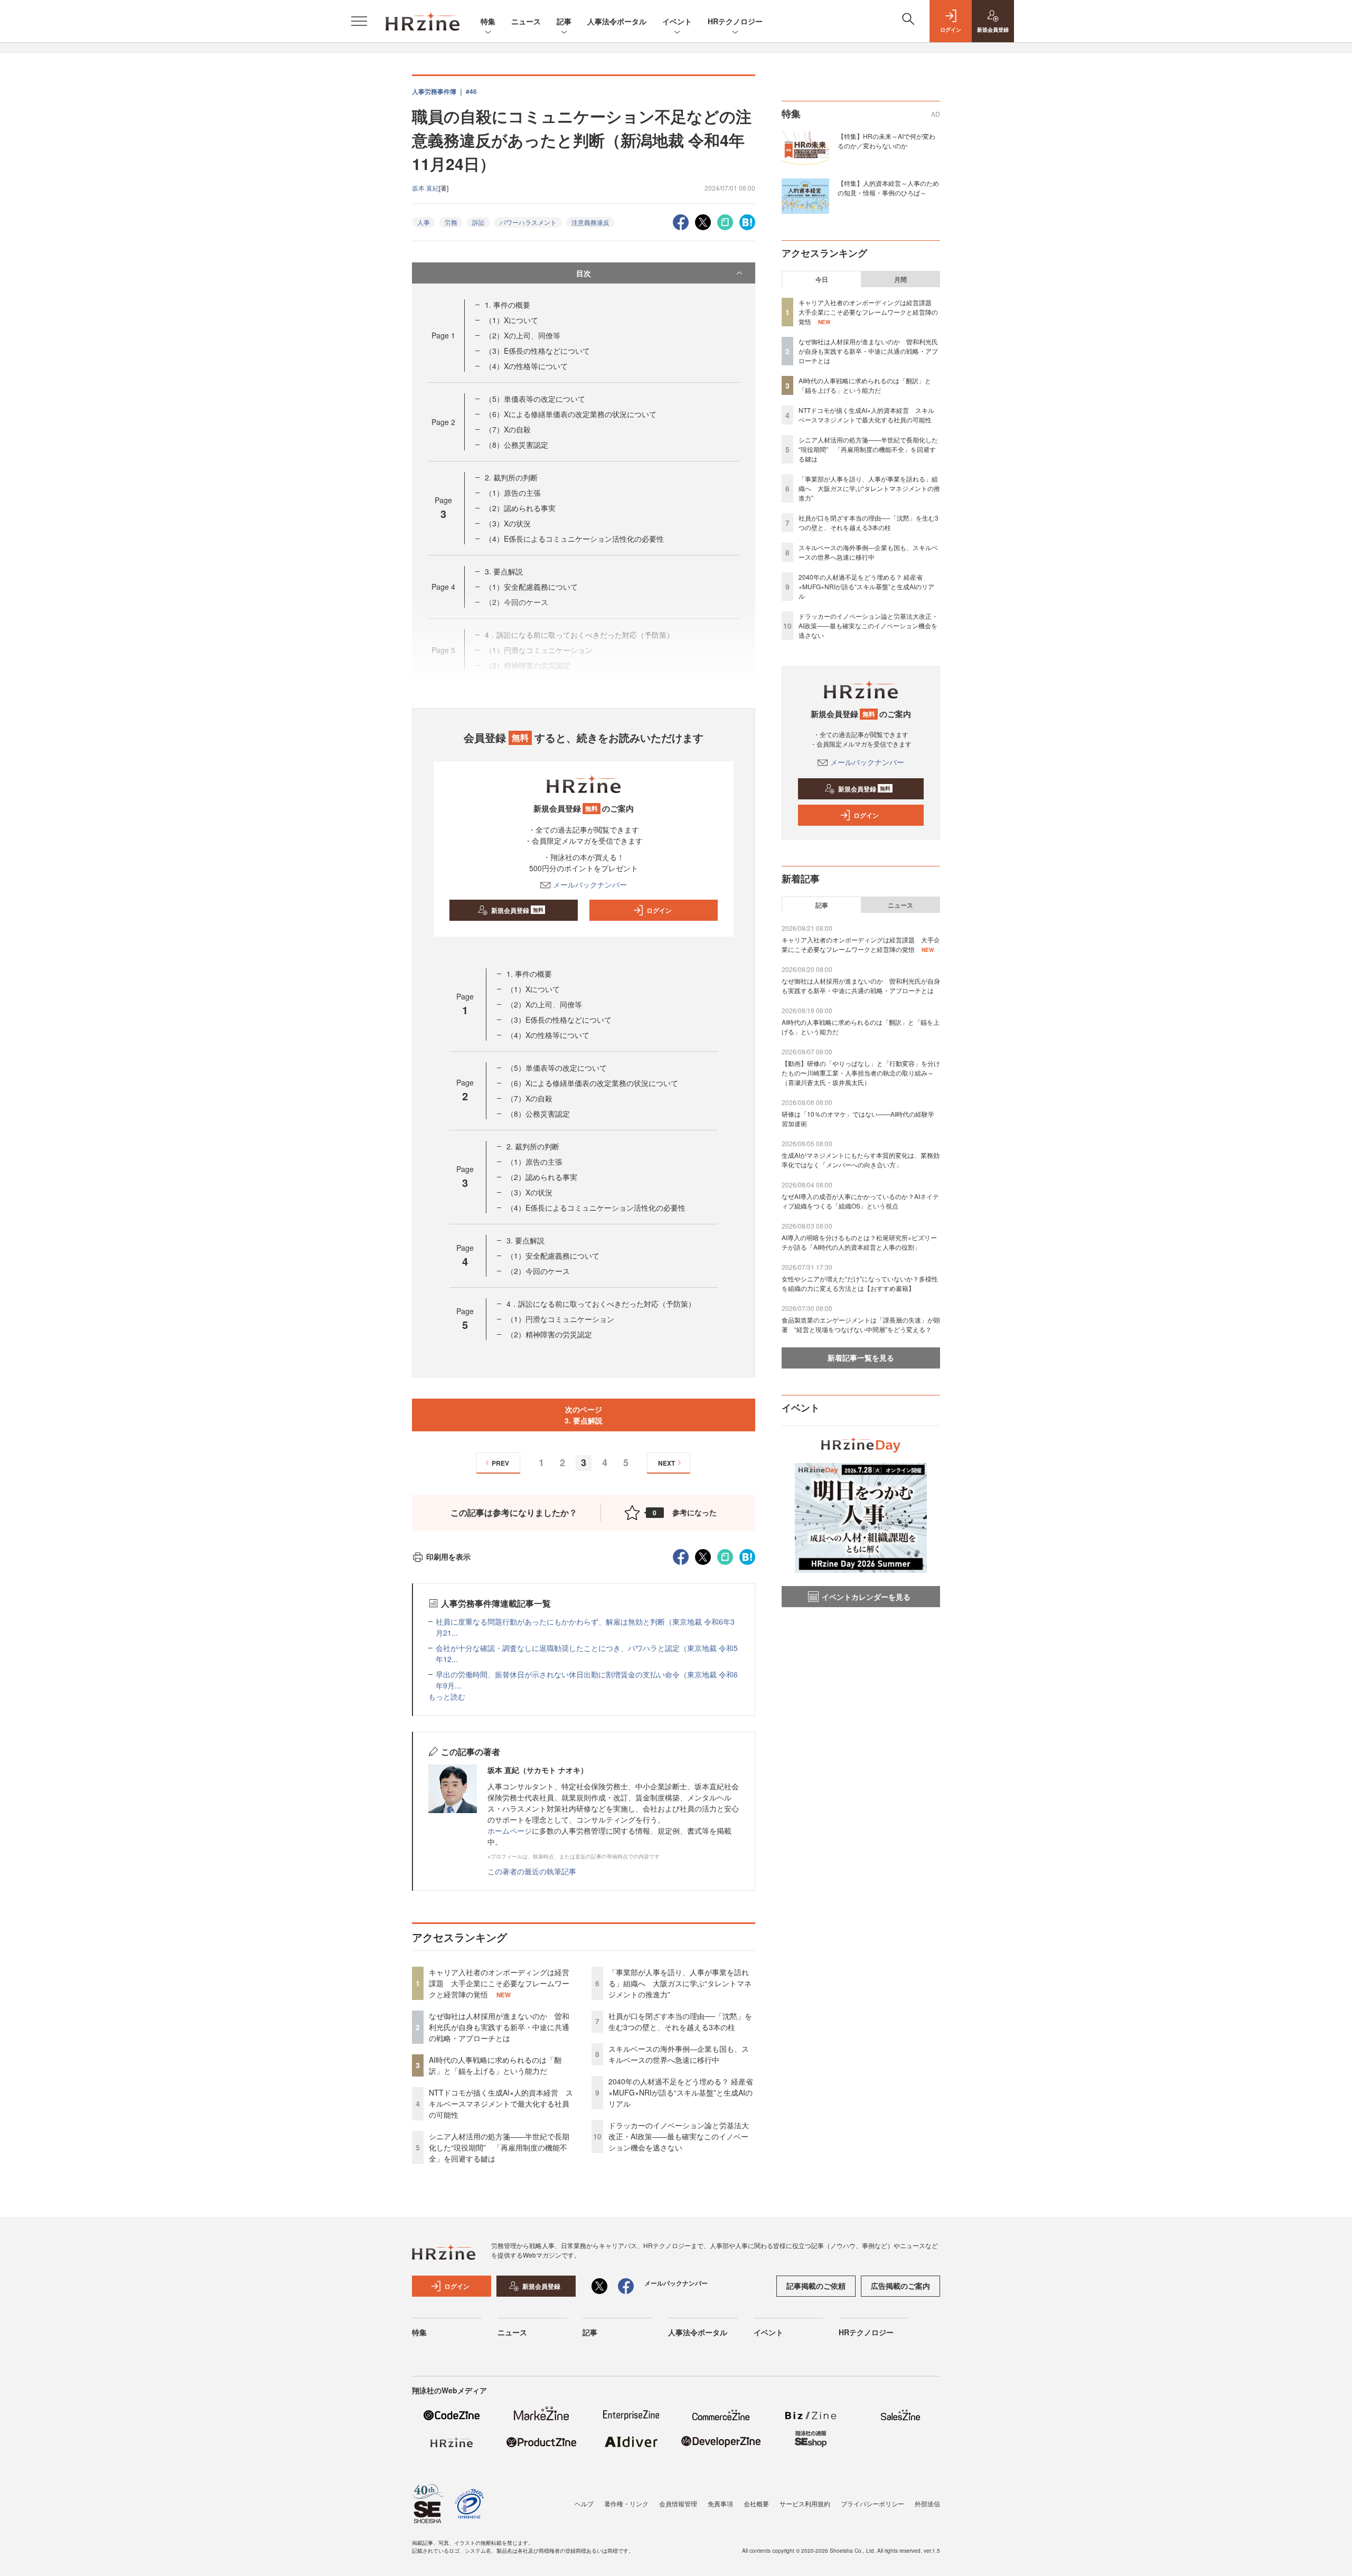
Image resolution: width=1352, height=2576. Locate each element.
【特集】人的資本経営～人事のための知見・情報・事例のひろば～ (888, 188)
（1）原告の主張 (513, 493)
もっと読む (447, 1696)
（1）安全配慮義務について (531, 587)
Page (443, 335)
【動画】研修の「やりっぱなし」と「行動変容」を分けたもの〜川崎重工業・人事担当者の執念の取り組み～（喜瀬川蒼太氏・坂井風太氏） (861, 1073)
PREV (500, 1463)
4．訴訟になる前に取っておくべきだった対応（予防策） (601, 1304)
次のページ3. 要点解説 (584, 1415)
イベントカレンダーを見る (866, 1597)
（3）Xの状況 (508, 523)
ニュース (526, 21)
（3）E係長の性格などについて (537, 351)
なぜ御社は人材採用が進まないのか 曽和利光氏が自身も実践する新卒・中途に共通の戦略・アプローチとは (499, 2027)
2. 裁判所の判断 (511, 477)
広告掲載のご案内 (900, 2286)
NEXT (666, 1463)
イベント (677, 21)
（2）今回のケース (538, 1271)
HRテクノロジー (735, 21)
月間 (900, 279)
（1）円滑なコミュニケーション (560, 1319)
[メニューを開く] (359, 21)
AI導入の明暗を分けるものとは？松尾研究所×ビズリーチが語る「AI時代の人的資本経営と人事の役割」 (859, 1242)
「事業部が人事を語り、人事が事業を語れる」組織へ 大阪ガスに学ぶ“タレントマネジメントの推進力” (680, 1983)
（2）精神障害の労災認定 (549, 1334)
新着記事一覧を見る (861, 1357)
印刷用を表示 (448, 1556)
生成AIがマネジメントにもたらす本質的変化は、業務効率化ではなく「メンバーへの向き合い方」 (861, 1160)
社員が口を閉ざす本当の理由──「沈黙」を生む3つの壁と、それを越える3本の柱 (680, 2021)
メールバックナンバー (590, 884)
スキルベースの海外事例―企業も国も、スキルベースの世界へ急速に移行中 (679, 2054)
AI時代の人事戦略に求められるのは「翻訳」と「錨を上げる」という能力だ (495, 2065)
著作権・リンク (626, 2503)
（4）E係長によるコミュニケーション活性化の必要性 (574, 539)
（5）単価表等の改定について (535, 399)
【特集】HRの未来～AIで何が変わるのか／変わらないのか (886, 141)
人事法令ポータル (617, 21)
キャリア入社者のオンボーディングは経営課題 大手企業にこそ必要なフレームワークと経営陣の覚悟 (499, 1983)
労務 (451, 222)
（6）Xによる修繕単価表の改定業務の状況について (571, 414)
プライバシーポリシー (872, 2503)
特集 (488, 21)
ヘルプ (584, 2503)
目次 (584, 273)
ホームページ (510, 1830)
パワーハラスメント (528, 222)
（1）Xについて (511, 320)
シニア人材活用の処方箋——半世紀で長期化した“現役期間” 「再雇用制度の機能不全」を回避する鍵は (499, 2147)
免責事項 (720, 2503)
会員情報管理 (678, 2503)
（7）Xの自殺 (508, 429)
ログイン (659, 910)
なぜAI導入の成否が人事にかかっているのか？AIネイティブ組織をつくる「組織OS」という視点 (860, 1201)
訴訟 (478, 222)
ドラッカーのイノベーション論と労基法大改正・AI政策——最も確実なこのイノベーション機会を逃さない (679, 2136)
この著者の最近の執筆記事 (532, 1871)
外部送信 (927, 2503)
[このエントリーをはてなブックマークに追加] (747, 221)
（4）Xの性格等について (526, 366)
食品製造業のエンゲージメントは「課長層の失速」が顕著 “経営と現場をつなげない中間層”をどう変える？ (861, 1324)
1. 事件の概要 (508, 305)
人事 (424, 222)
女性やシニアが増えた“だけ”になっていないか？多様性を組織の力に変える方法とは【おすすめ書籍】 (860, 1283)
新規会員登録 (517, 910)
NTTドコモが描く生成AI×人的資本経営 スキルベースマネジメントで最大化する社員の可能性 (501, 2103)
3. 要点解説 (504, 571)
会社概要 (756, 2503)
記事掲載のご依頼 (816, 2286)
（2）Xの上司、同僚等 (523, 335)
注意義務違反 (590, 222)
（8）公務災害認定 (517, 445)
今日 (822, 279)
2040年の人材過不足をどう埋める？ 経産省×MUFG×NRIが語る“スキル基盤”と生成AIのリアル (681, 2092)
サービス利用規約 (805, 2503)
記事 (564, 21)
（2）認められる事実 (520, 508)
